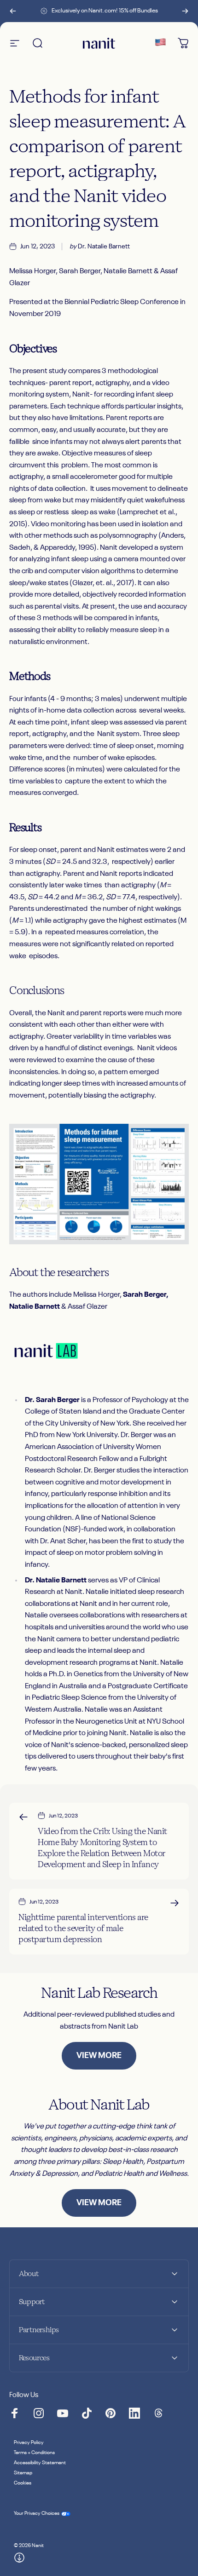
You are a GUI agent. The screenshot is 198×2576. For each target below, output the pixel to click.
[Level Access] (19, 2558)
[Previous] (13, 11)
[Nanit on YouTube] (63, 2413)
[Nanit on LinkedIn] (134, 2413)
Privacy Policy (29, 2443)
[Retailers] (160, 43)
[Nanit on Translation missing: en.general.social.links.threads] (158, 2413)
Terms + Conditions (34, 2453)
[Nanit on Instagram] (39, 2413)
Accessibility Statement (40, 2463)
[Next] (185, 11)
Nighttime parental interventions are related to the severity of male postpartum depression (83, 1928)
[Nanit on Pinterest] (111, 2413)
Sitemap (23, 2473)
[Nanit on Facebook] (15, 2413)
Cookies (23, 2483)
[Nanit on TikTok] (87, 2413)
